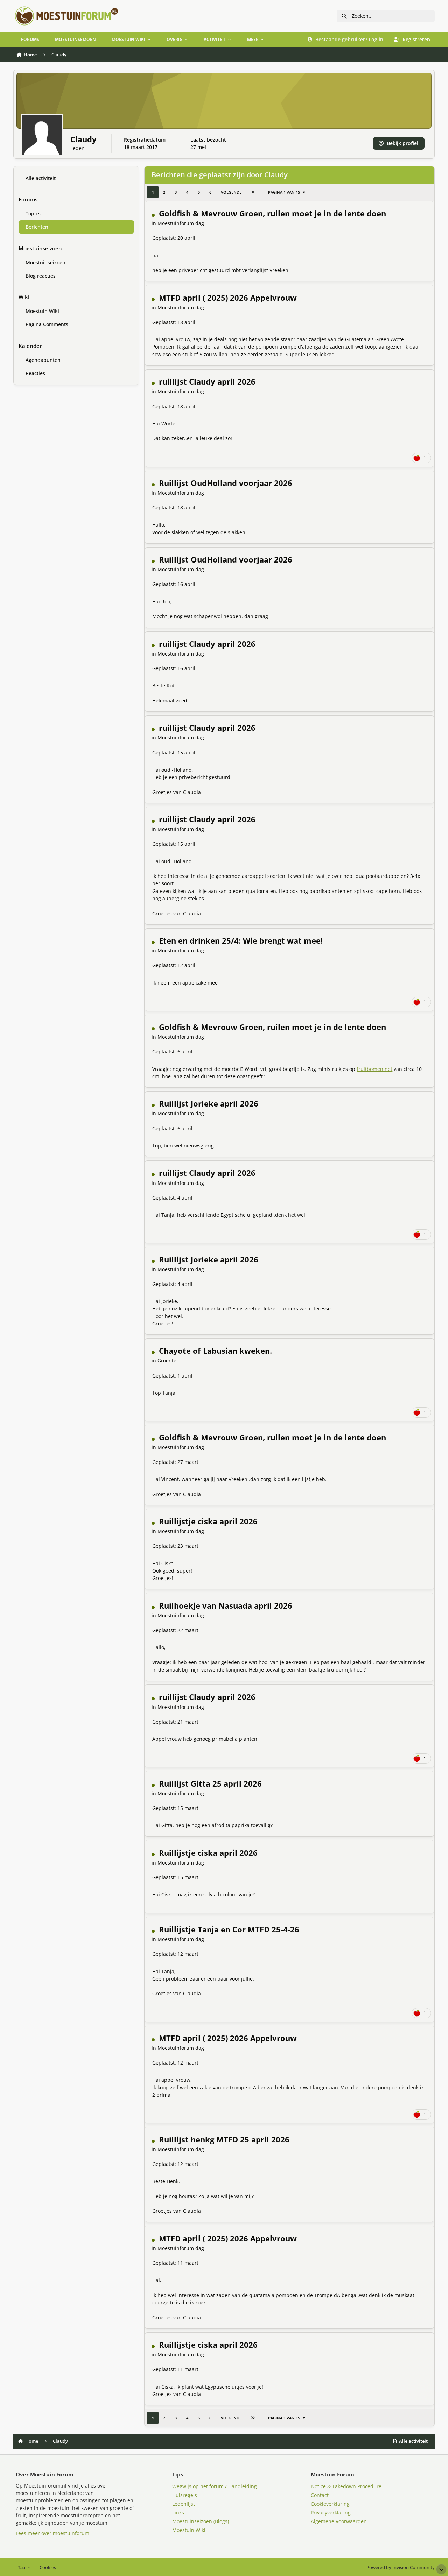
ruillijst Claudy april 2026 (207, 382)
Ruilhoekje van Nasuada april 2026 (226, 1606)
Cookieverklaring (330, 2504)
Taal (23, 2567)
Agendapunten (43, 360)
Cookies (48, 2567)
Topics (33, 213)
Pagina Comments (47, 324)
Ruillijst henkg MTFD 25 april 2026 (224, 2139)
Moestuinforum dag (181, 223)
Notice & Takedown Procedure (346, 2486)
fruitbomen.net (374, 1069)
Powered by (401, 2567)
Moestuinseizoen (45, 262)
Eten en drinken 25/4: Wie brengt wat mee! (241, 941)
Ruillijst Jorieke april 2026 (209, 1104)
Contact (320, 2495)
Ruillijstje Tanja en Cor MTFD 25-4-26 (229, 1929)
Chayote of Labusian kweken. (215, 1351)
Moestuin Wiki (42, 311)
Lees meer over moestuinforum (52, 2533)
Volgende (231, 192)
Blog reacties (41, 275)
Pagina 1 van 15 (284, 192)
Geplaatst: (174, 238)
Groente (167, 1361)
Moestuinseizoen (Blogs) (201, 2521)
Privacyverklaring (331, 2513)
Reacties (35, 373)
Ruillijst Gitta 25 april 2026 (210, 1784)
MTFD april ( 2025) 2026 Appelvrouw (228, 298)
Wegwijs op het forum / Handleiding (215, 2486)
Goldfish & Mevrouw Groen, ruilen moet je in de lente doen (272, 213)
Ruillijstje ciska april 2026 (208, 1521)
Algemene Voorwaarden (339, 2521)
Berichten (37, 226)
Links (178, 2513)
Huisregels (185, 2495)
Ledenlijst (184, 2504)
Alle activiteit (41, 178)
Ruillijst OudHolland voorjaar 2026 (226, 483)
